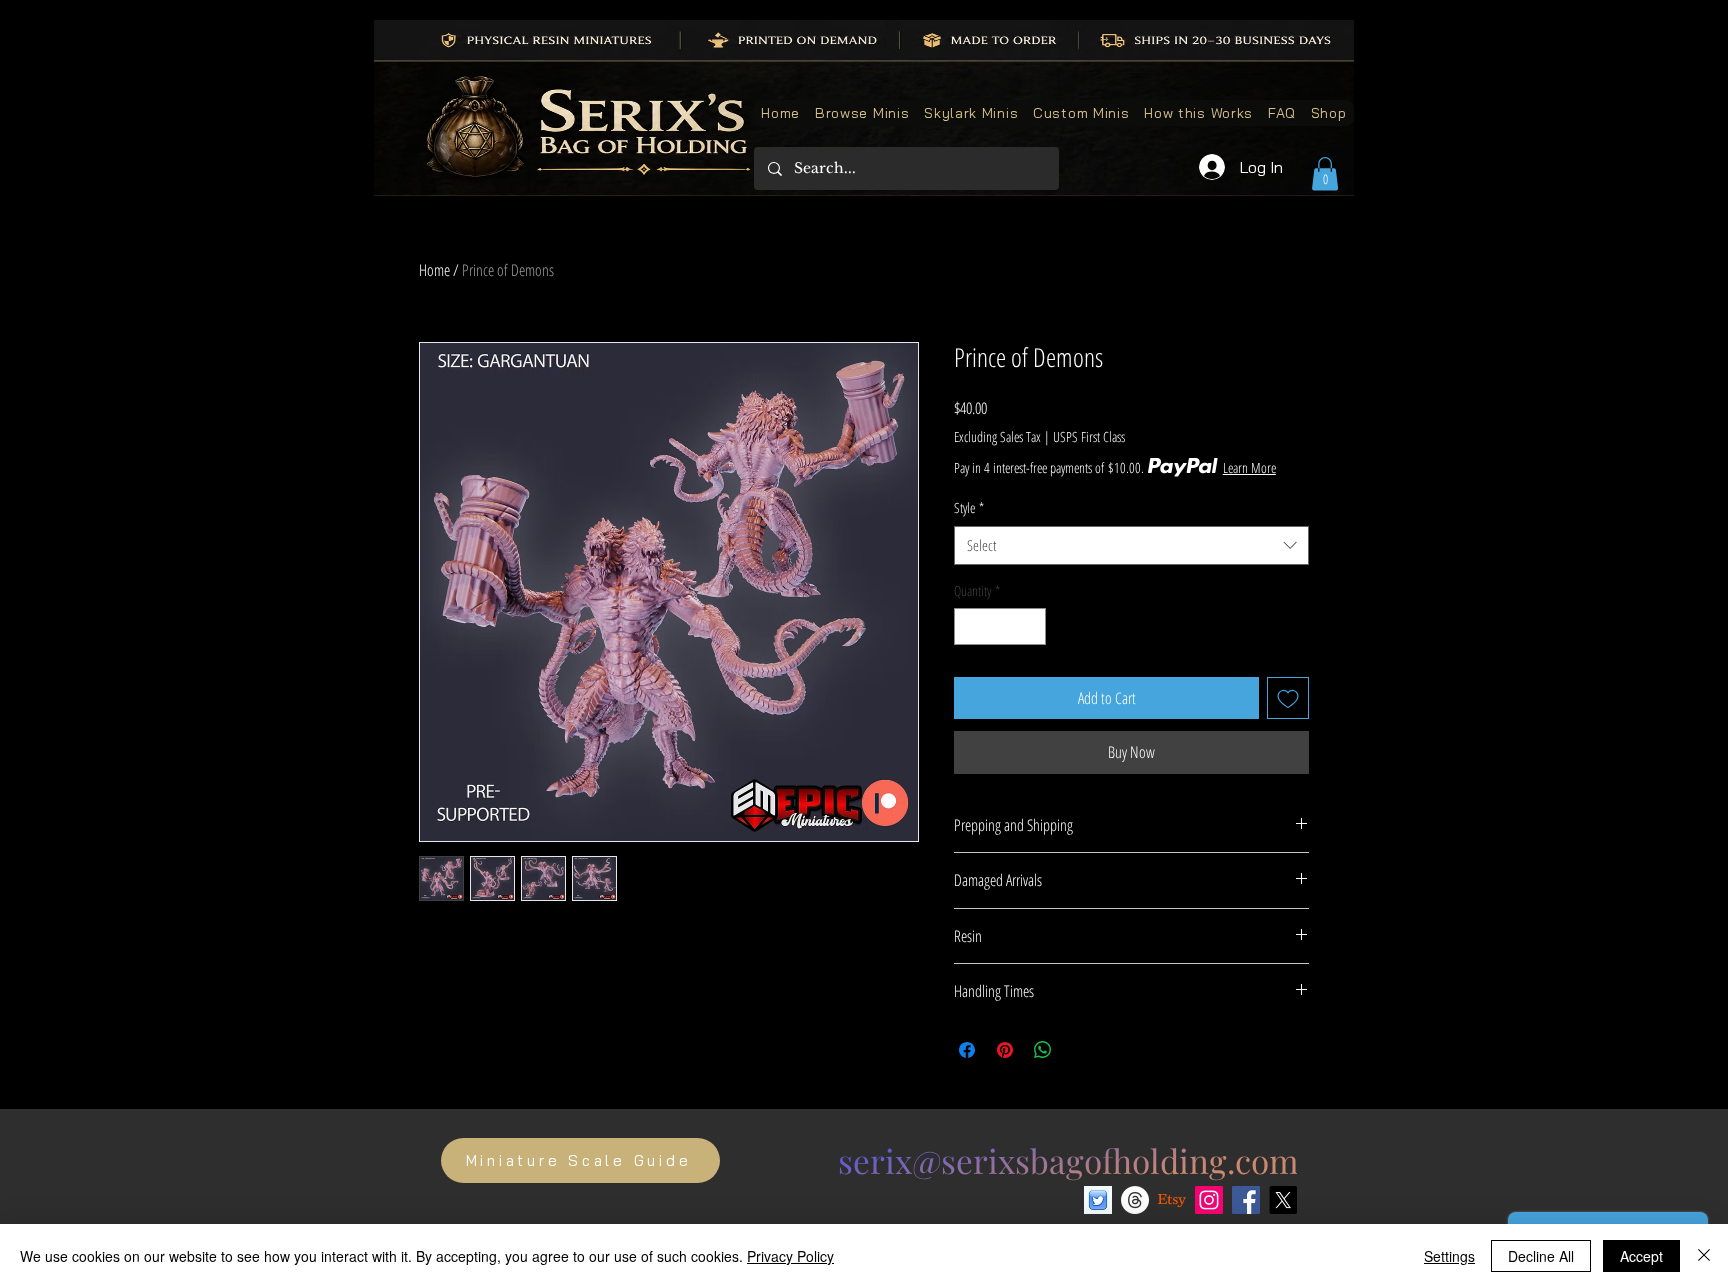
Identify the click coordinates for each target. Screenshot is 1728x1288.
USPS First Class (1089, 436)
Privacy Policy (790, 1256)
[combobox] (1131, 545)
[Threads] (1135, 1200)
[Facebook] (1246, 1200)
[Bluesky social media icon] (1098, 1200)
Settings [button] (1449, 1256)
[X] (1283, 1200)
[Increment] (1030, 626)
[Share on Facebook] (967, 1050)
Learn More (1249, 467)
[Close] (1704, 1256)
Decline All (1541, 1256)
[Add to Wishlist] (1288, 698)
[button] (1325, 173)
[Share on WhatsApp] (1043, 1050)
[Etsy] (1172, 1200)
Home (434, 270)
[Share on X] (1081, 1050)
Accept (1641, 1256)
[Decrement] (969, 626)
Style (969, 507)
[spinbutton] (1000, 626)
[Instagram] (1209, 1200)
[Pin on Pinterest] (1005, 1050)
